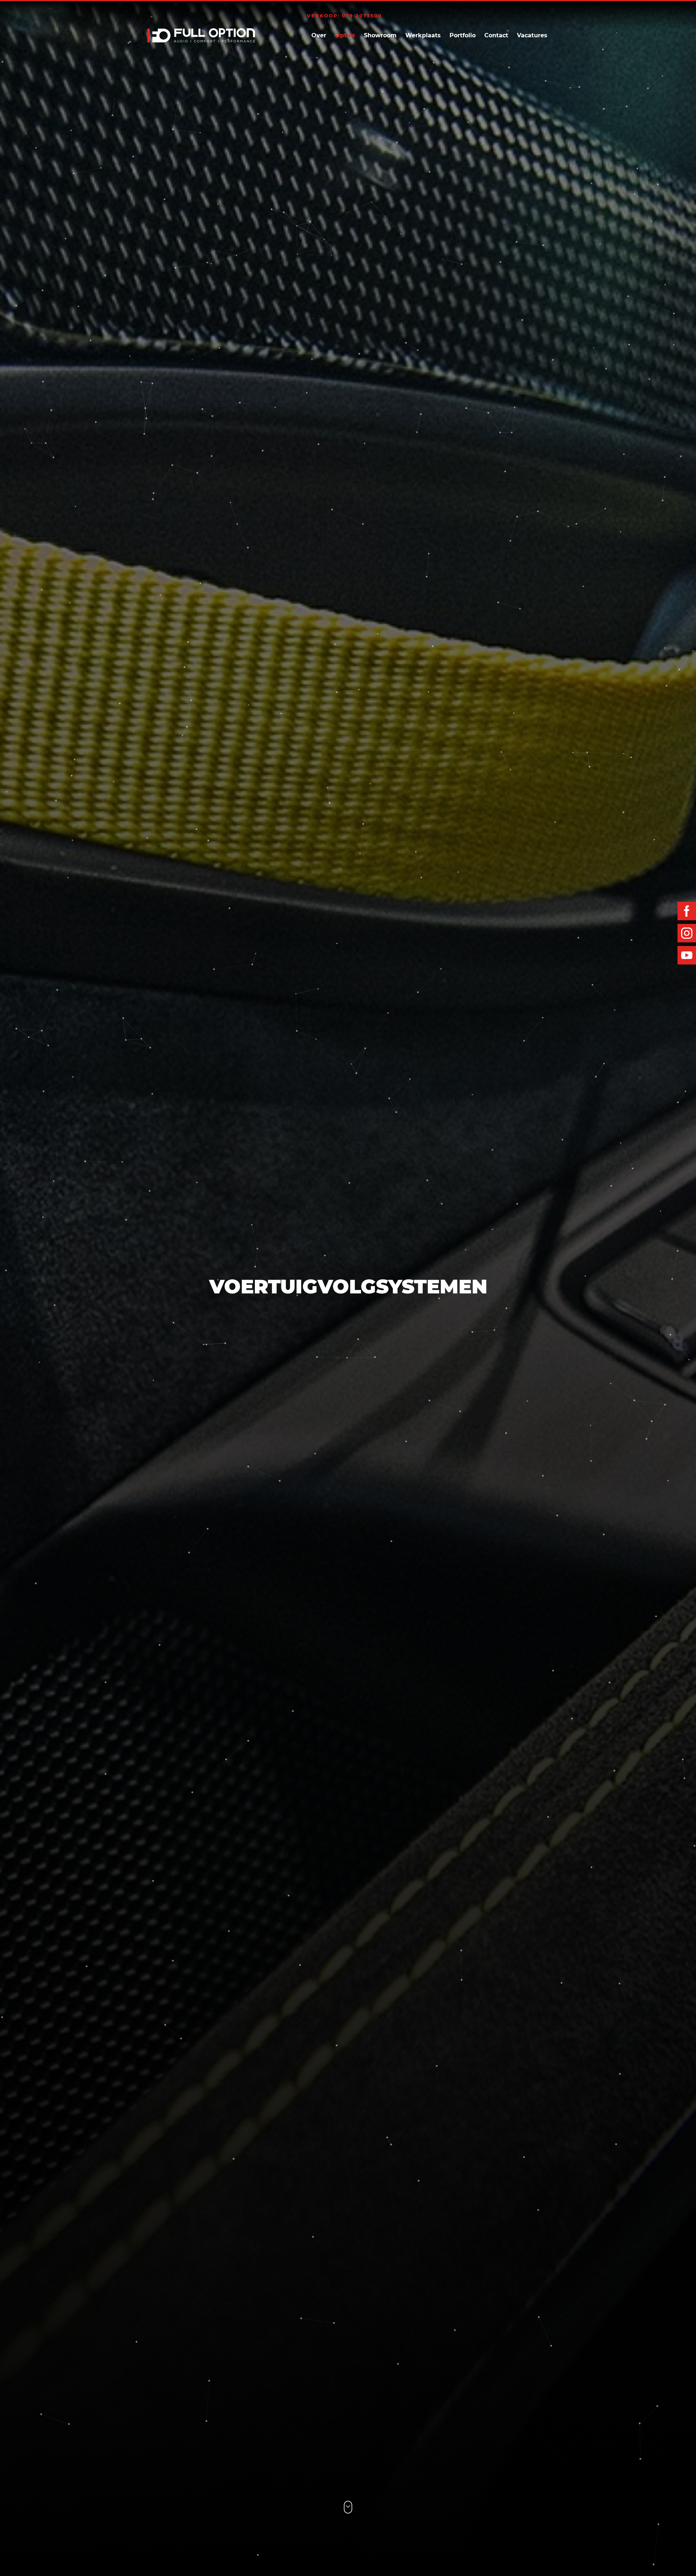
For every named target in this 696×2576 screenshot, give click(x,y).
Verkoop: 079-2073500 (345, 16)
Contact (496, 35)
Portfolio (463, 35)
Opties (345, 35)
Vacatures (532, 35)
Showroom (380, 35)
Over (319, 35)
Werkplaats (423, 35)
